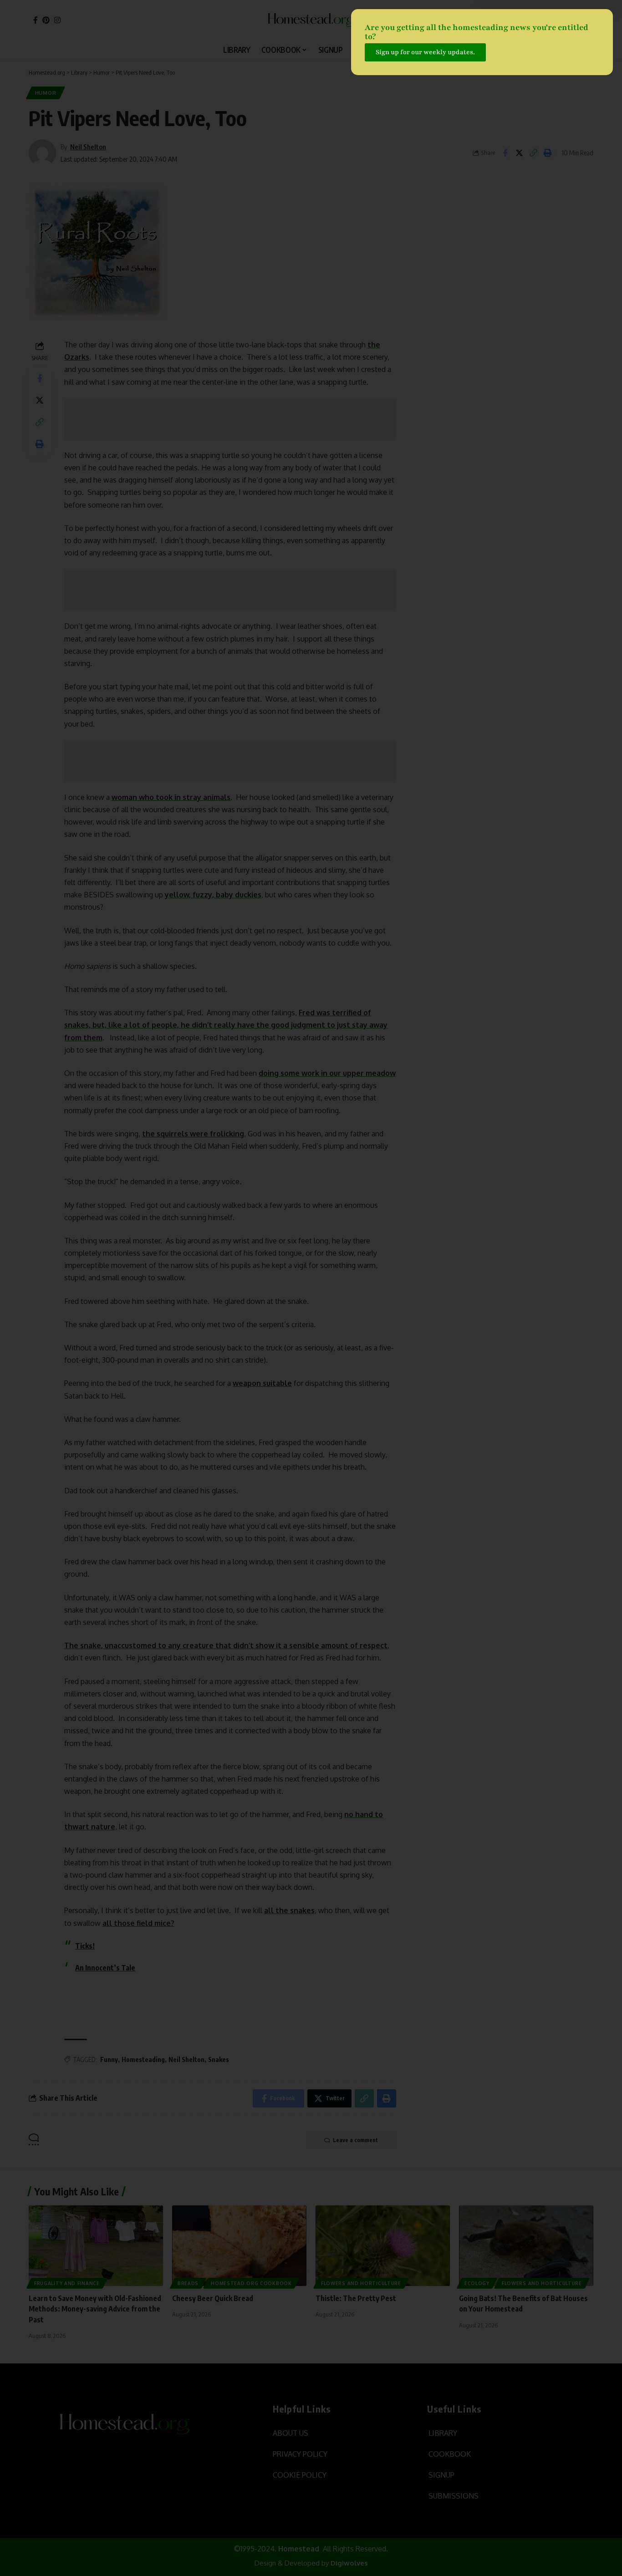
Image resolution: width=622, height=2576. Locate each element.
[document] (311, 1288)
